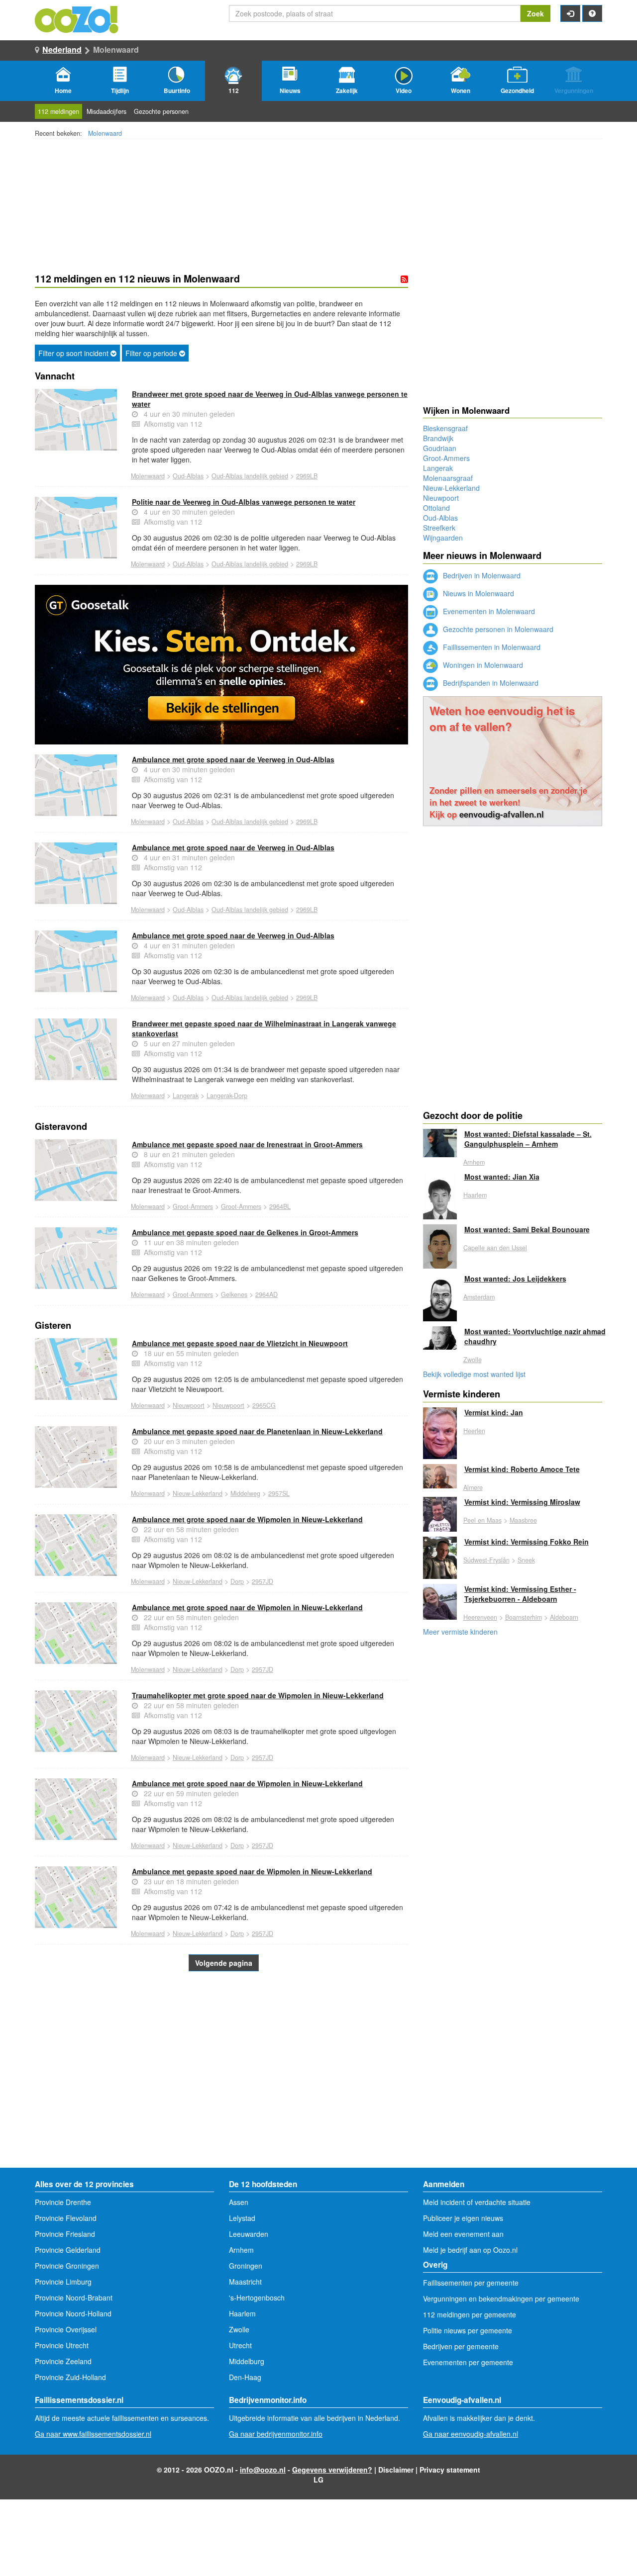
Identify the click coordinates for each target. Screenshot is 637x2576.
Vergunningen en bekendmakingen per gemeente (501, 2299)
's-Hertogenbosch (257, 2298)
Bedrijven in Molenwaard (481, 575)
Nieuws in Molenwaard (478, 593)
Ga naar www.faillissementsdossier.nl (93, 2434)
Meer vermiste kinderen (460, 1632)
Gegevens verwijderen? (332, 2470)
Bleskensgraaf (445, 428)
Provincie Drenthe (63, 2202)
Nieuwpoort (189, 1405)
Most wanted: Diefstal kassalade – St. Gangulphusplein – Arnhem (528, 1139)
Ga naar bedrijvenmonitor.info (276, 2434)
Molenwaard (105, 133)
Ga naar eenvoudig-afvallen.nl (471, 2434)
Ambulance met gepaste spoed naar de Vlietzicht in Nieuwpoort (240, 1343)
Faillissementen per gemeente (471, 2283)
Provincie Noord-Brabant (74, 2298)
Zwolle (473, 1360)
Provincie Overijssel (66, 2329)
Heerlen (474, 1431)
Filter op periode (152, 353)
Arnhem (474, 1162)
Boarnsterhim (524, 1617)
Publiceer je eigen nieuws (463, 2218)
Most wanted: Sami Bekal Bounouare (527, 1229)
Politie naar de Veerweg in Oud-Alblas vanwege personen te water (244, 502)
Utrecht (240, 2345)
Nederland (62, 49)
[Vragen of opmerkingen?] (592, 13)
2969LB (307, 476)
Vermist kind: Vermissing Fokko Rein (527, 1542)
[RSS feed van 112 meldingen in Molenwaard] (404, 279)
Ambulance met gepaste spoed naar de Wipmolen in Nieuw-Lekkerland (252, 1871)
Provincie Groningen (67, 2266)
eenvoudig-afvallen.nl (502, 814)
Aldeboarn (564, 1617)
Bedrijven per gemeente (461, 2346)
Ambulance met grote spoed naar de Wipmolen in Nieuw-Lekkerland (247, 1519)
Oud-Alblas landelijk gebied (250, 476)
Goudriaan (440, 448)
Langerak (186, 1096)
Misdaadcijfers (106, 111)
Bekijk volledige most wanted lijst (474, 1374)
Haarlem (475, 1195)
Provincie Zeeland (63, 2361)
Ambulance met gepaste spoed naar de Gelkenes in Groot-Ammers (245, 1232)
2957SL (279, 1493)
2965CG (264, 1405)
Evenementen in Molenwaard (488, 611)
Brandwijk (438, 438)
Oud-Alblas (188, 476)
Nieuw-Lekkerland (198, 1493)
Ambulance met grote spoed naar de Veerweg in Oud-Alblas (233, 759)
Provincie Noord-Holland (73, 2313)
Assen (239, 2202)
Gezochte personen (161, 111)
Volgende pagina (224, 1963)
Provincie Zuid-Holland (70, 2377)
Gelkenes (234, 1294)
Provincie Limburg (63, 2282)
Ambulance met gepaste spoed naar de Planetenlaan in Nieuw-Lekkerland (257, 1431)
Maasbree (523, 1520)
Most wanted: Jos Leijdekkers (515, 1279)
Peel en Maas (482, 1520)
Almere (473, 1487)
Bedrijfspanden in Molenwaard (490, 683)
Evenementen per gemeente (468, 2362)
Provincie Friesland (65, 2234)
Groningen (246, 2266)
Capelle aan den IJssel (495, 1248)
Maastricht (245, 2282)
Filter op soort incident (74, 353)
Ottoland (436, 508)
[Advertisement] (221, 2088)
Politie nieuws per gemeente (468, 2330)
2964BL (280, 1206)
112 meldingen (58, 111)
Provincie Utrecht (62, 2345)
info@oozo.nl (263, 2470)
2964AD (266, 1294)
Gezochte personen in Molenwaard (497, 629)
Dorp (237, 1581)
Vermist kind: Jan (494, 1412)
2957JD (263, 1581)
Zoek (535, 13)
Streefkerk (439, 528)
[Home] (77, 18)
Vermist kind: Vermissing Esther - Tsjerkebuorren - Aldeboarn (520, 1594)
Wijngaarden (443, 538)
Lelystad (242, 2218)
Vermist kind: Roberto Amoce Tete (522, 1469)
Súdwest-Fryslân (486, 1560)
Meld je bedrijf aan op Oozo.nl (470, 2250)
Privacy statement (450, 2470)
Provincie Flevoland (66, 2218)
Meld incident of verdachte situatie (477, 2202)
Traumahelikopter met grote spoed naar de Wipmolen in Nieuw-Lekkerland (258, 1695)
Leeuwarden (249, 2234)
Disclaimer (396, 2470)
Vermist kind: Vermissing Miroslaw (522, 1502)
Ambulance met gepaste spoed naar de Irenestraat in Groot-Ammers (247, 1144)
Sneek (526, 1560)
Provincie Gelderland (68, 2250)
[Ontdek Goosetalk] (221, 665)
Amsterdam (479, 1297)
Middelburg (247, 2361)
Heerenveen (480, 1617)
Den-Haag (245, 2377)
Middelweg (245, 1493)
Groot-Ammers (193, 1206)
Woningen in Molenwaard (482, 665)
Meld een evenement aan (463, 2234)
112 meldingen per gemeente (470, 2314)
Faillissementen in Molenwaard (491, 647)
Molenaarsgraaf (448, 478)
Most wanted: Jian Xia (502, 1177)
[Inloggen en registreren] (570, 13)
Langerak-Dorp (227, 1096)
